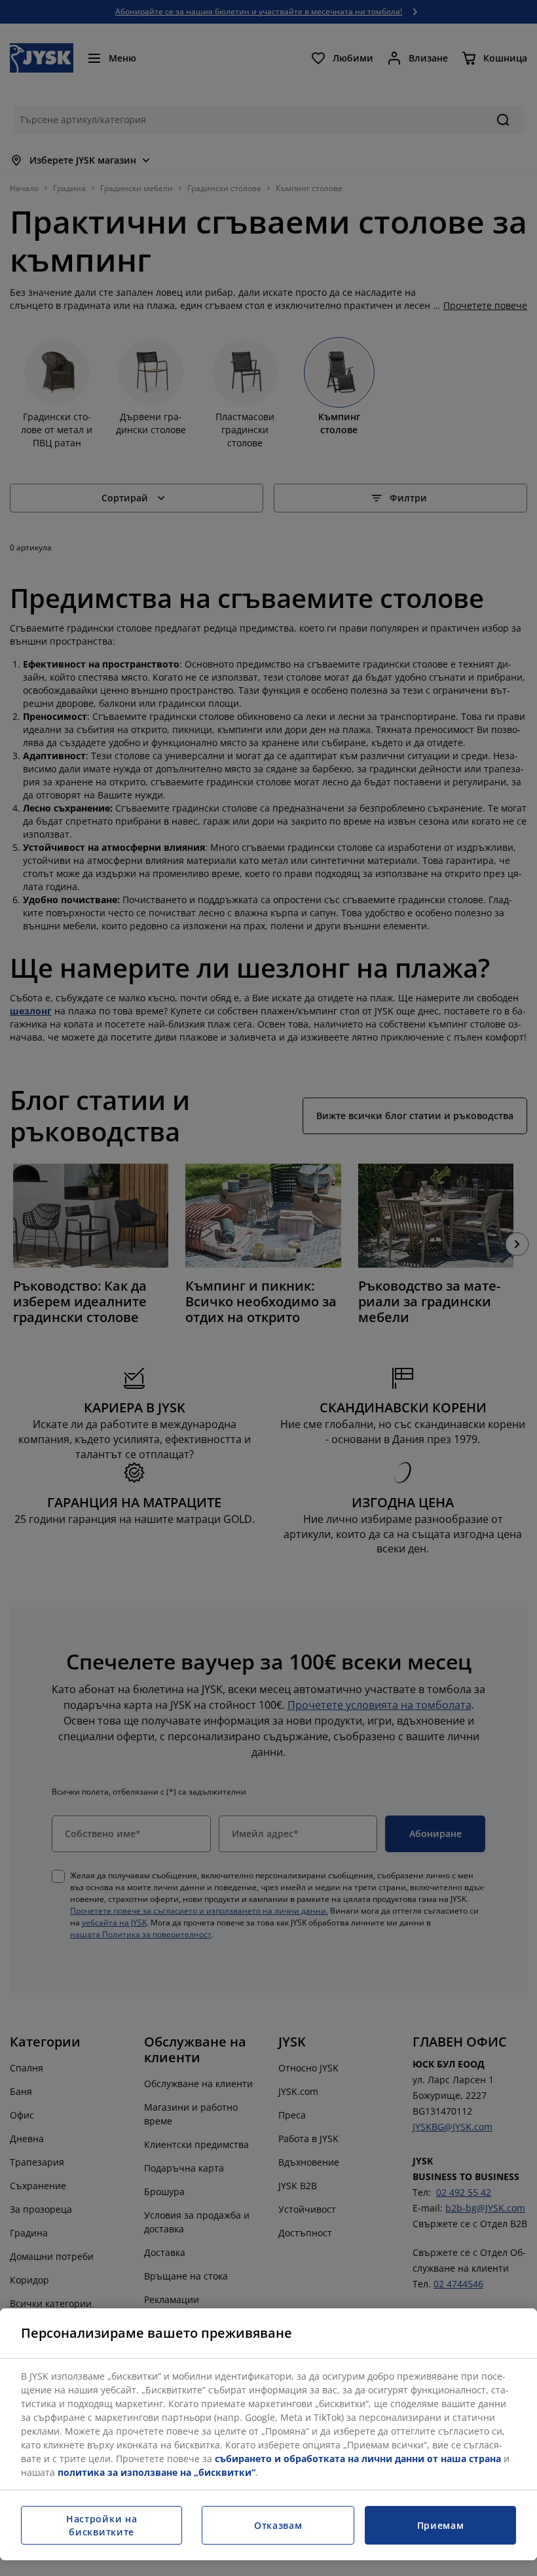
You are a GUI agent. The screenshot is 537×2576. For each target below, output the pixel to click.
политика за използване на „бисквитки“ (157, 2472)
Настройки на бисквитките (102, 2525)
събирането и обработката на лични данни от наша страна (358, 2459)
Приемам (441, 2525)
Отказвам (278, 2525)
